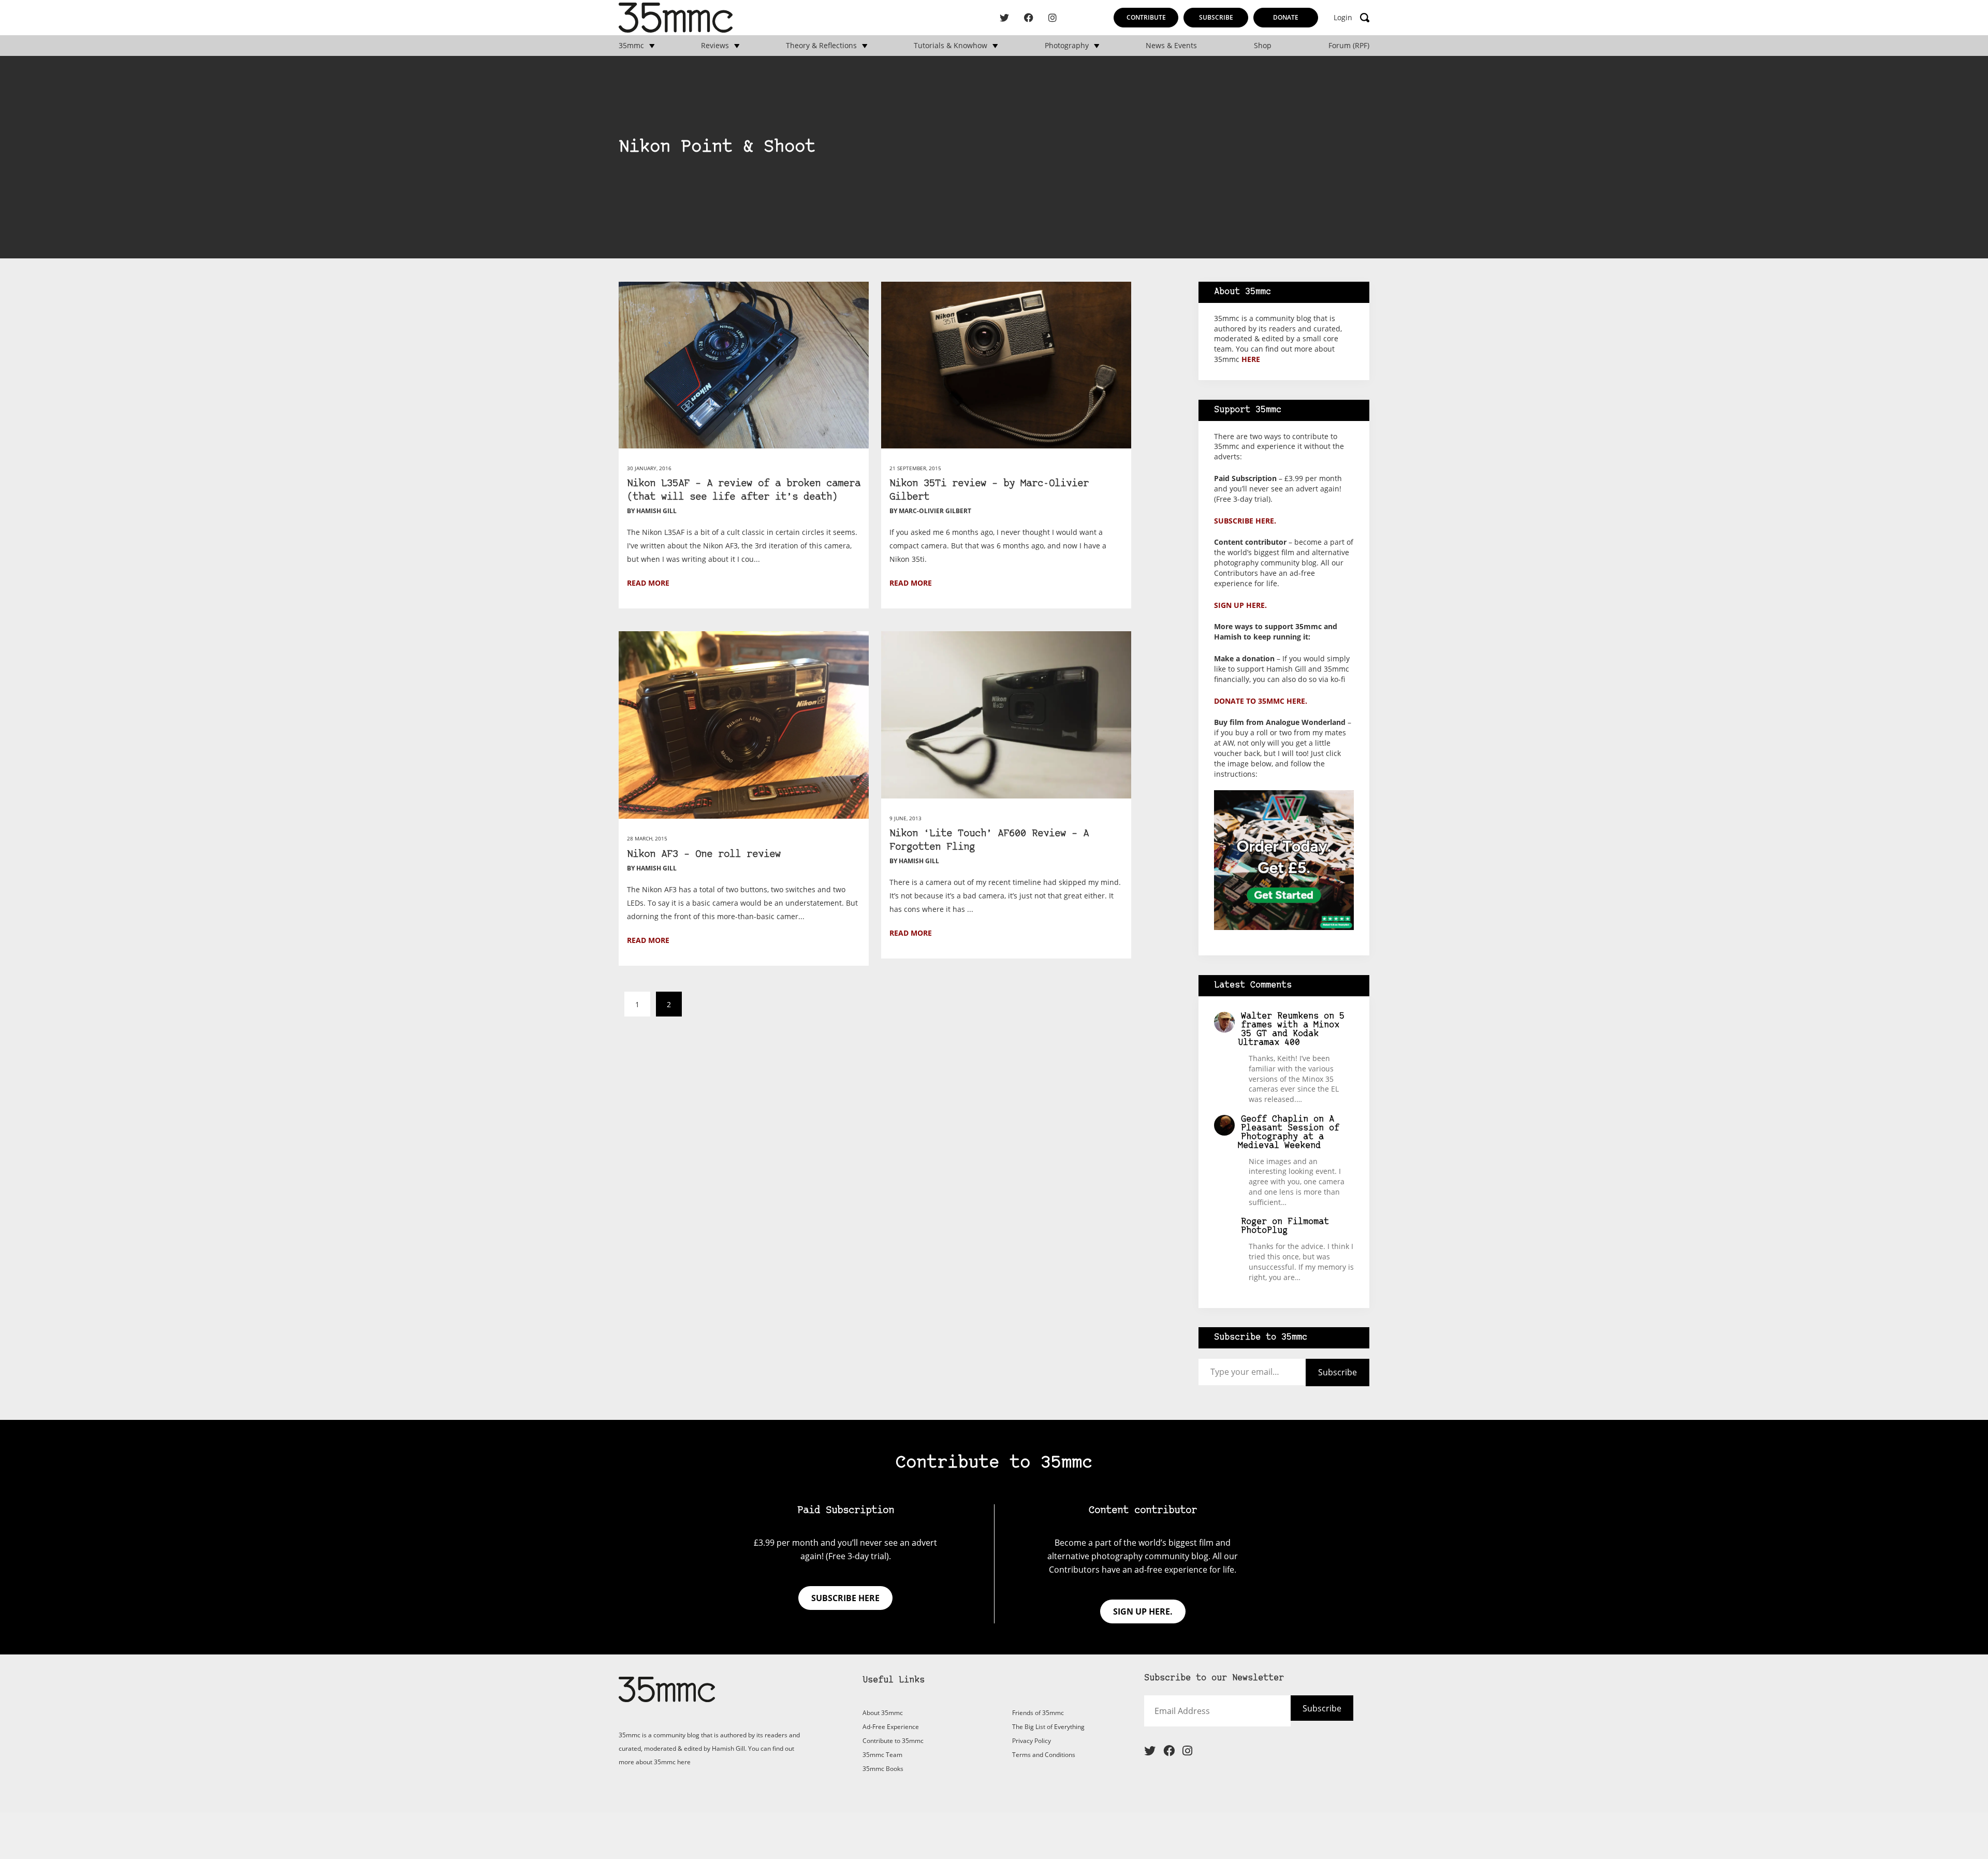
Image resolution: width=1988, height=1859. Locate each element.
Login (1343, 18)
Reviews (715, 46)
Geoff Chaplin (1275, 1119)
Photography (1067, 46)
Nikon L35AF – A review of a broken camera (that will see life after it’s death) (744, 491)
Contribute (1146, 17)
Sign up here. (1240, 605)
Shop (1263, 46)
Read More (648, 583)
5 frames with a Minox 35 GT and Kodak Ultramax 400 (1291, 1029)
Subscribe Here (1304, 1715)
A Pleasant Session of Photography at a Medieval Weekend (1289, 1132)
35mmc (631, 46)
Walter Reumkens (1280, 1016)
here (1251, 359)
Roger (1254, 1222)
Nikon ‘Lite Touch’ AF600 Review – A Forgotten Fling (989, 841)
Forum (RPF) (1349, 46)
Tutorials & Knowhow (951, 46)
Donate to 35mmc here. (1261, 701)
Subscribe (1216, 17)
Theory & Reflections (821, 46)
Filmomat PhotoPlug (1285, 1226)
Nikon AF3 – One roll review (704, 855)
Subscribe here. (1245, 521)
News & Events (1171, 46)
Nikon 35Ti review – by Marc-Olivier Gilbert (989, 491)
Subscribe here (845, 1598)
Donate (1286, 17)
